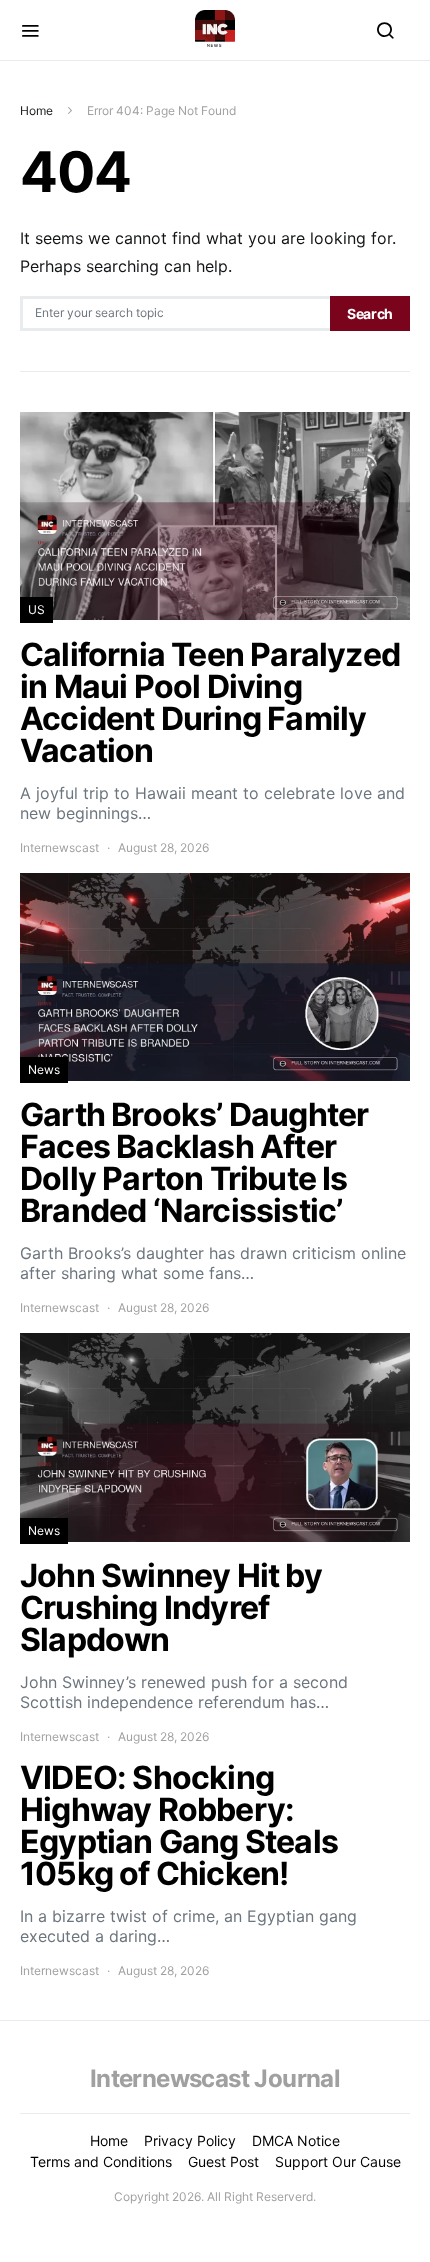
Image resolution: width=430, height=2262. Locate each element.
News (44, 1069)
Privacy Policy (190, 2140)
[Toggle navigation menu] (30, 30)
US (36, 609)
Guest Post (223, 2161)
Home (36, 110)
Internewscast (59, 847)
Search (370, 313)
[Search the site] (385, 30)
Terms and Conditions (101, 2161)
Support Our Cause (338, 2161)
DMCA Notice (296, 2140)
